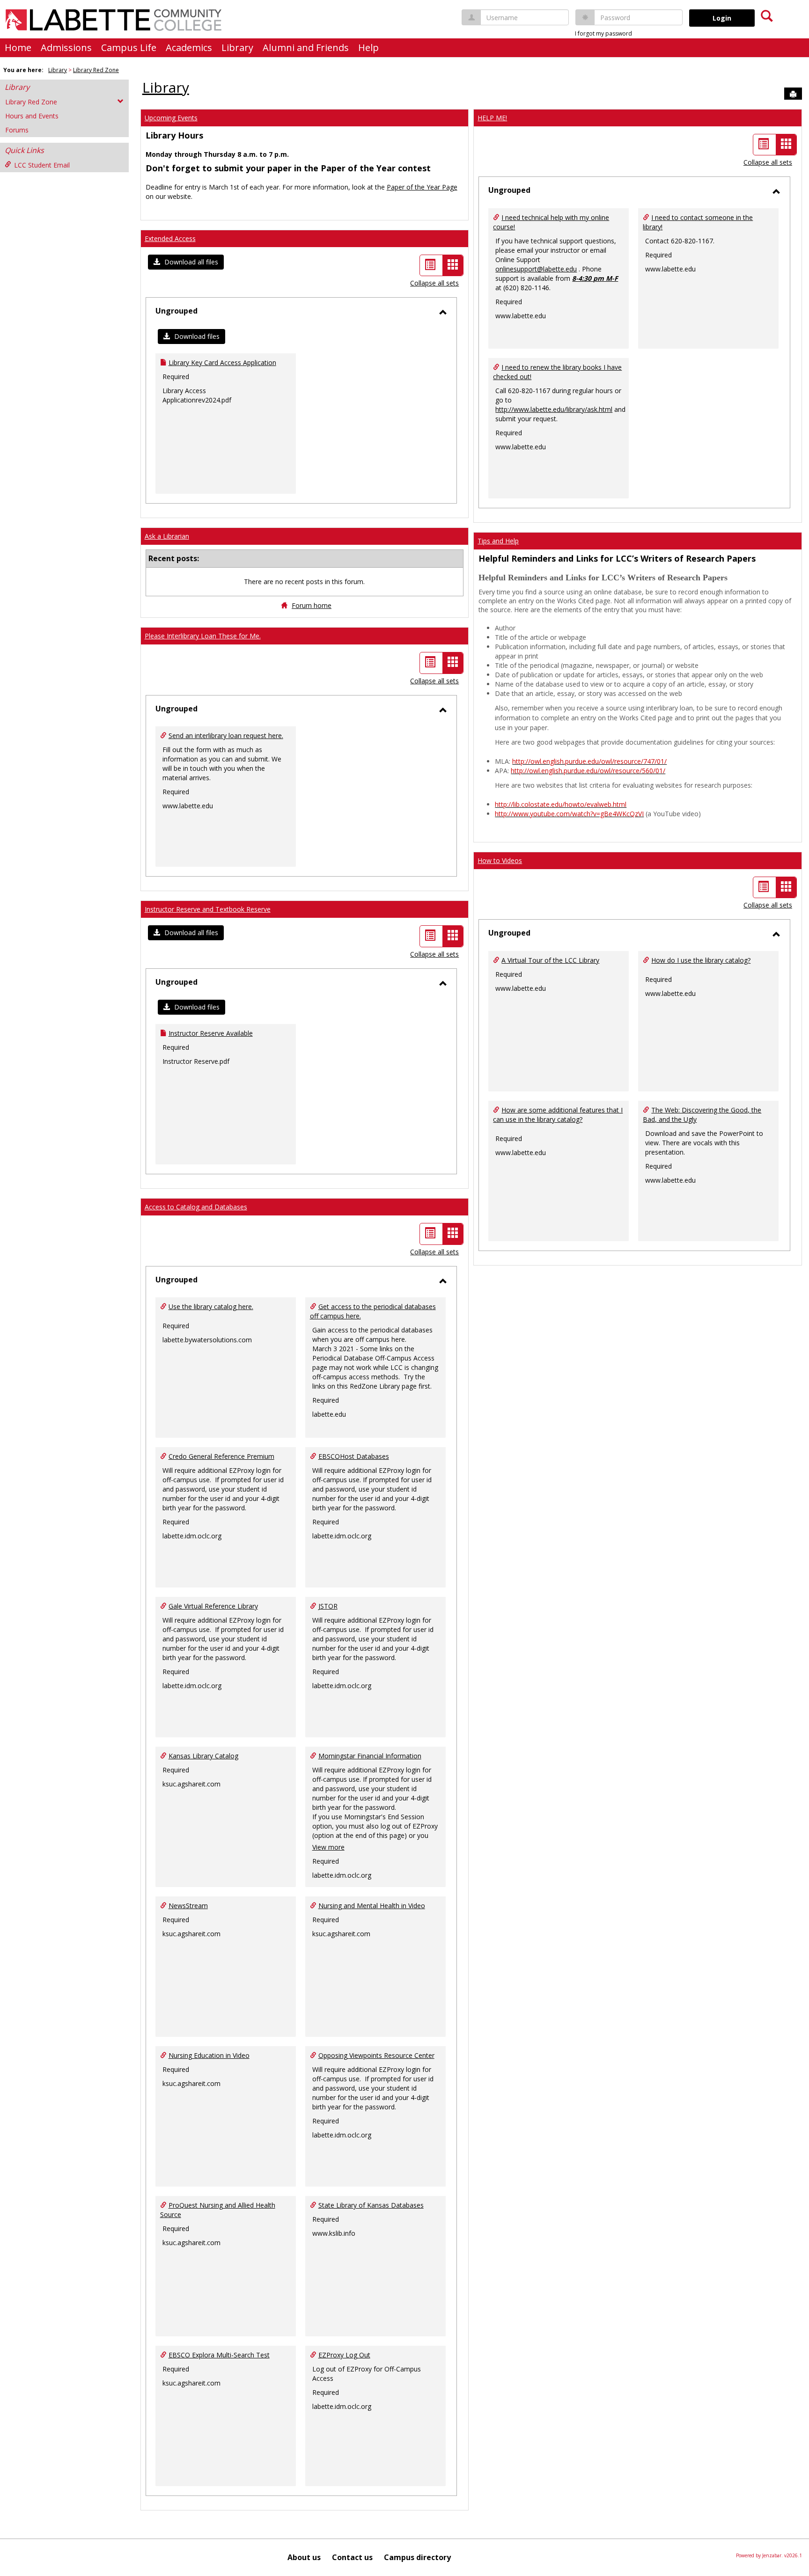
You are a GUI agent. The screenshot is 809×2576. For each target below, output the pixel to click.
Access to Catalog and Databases (196, 1207)
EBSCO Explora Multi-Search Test (219, 2355)
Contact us (352, 2557)
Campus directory (417, 2557)
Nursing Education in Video (209, 2055)
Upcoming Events (171, 118)
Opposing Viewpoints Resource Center (376, 2055)
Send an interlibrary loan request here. (226, 735)
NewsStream (188, 1906)
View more (328, 1847)
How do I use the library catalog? (701, 960)
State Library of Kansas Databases (371, 2205)
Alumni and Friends (306, 48)
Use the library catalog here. (211, 1306)
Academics (189, 48)
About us (304, 2557)
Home (18, 48)
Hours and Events (32, 116)
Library (237, 48)
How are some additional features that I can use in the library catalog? (558, 1115)
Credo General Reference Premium (221, 1456)
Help (368, 48)
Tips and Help (498, 541)
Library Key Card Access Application (222, 362)
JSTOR (328, 1606)
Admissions (66, 48)
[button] (186, 262)
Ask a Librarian (167, 536)
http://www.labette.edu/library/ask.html (554, 409)
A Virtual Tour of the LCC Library (550, 960)
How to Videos (500, 860)
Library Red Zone (96, 70)
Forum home (312, 605)
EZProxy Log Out (344, 2355)
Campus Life (129, 48)
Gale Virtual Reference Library (213, 1606)
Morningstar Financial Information (370, 1756)
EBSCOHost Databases (354, 1456)
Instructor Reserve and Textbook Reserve (208, 909)
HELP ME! (492, 118)
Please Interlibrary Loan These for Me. (203, 636)
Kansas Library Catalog (203, 1756)
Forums (17, 130)
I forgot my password (603, 33)
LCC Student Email (42, 165)
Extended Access (170, 238)
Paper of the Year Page (422, 187)
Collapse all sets (434, 283)
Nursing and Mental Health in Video (372, 1906)
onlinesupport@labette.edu (536, 269)
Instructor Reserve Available (211, 1033)
